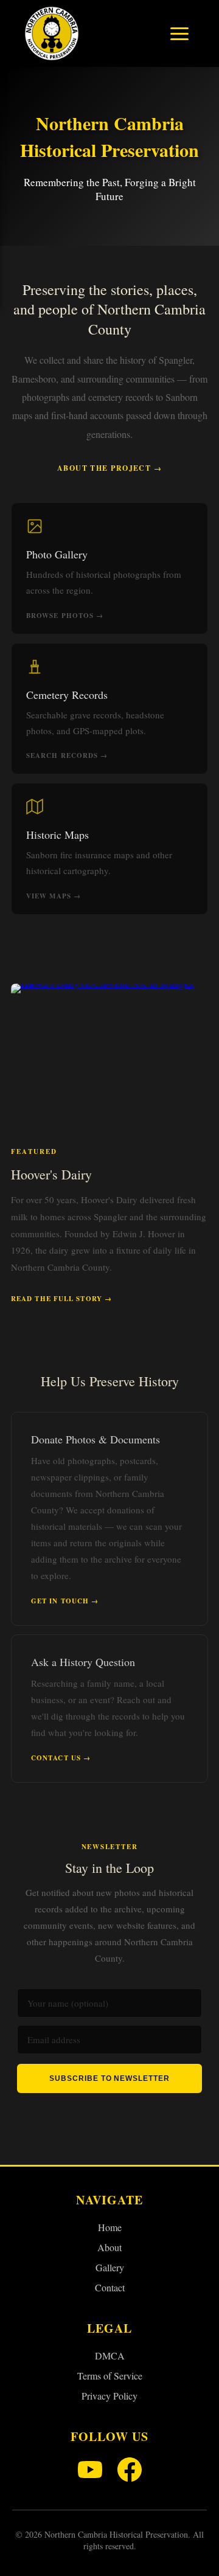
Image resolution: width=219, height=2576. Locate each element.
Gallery (110, 2267)
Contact (110, 2287)
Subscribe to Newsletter (109, 2078)
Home (110, 2227)
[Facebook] (130, 2471)
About (109, 2247)
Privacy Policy (109, 2396)
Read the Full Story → (61, 1299)
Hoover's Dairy (51, 1174)
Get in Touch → (65, 1601)
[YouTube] (90, 2471)
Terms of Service (110, 2376)
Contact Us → (61, 1758)
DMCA (110, 2356)
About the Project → (109, 468)
